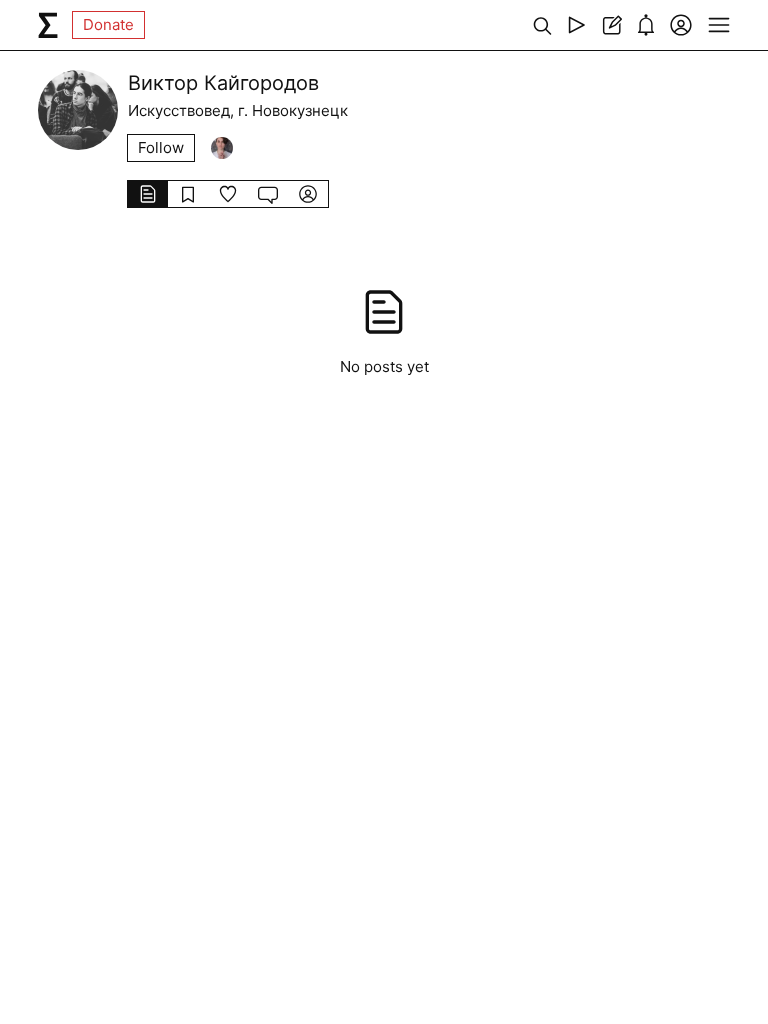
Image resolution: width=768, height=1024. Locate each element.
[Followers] (222, 148)
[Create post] (611, 25)
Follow (161, 147)
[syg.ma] (48, 25)
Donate (108, 24)
